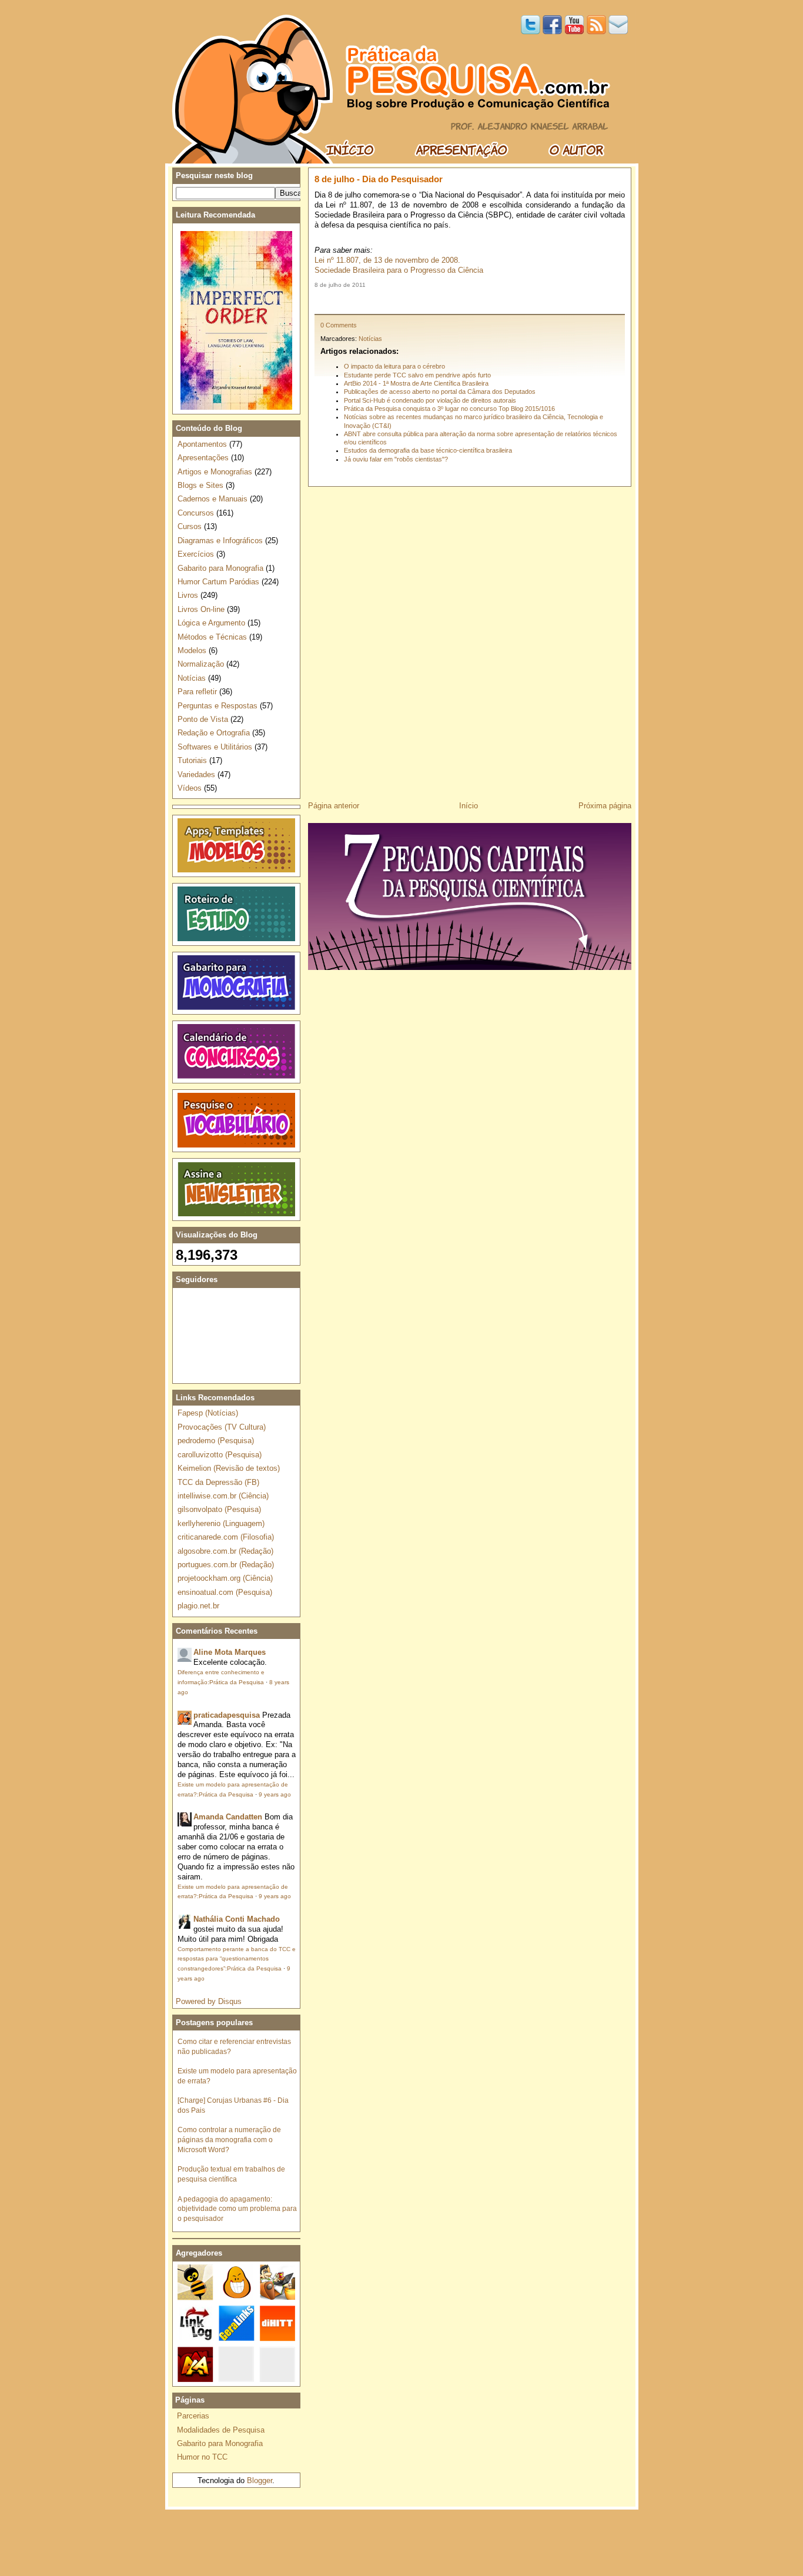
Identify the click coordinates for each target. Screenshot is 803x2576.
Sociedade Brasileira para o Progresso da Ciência (399, 270)
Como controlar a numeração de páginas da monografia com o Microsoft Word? (229, 2140)
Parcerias (193, 2416)
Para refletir (197, 692)
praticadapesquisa (227, 1715)
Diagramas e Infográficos (220, 541)
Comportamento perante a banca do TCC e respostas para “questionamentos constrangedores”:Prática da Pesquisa (237, 1959)
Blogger (260, 2480)
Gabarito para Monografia (220, 568)
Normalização (201, 664)
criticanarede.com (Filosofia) (226, 1537)
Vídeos (190, 788)
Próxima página (605, 806)
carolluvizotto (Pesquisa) (220, 1455)
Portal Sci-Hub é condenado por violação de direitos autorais (430, 400)
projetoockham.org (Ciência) (225, 1578)
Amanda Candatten (228, 1817)
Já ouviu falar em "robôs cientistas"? (396, 459)
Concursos (196, 513)
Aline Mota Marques (230, 1652)
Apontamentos (202, 444)
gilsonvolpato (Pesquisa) (219, 1509)
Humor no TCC (202, 2457)
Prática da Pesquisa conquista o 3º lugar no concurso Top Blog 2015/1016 (449, 409)
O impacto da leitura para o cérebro (394, 366)
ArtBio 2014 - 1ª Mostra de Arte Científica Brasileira (416, 383)
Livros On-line (201, 609)
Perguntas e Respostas (218, 706)
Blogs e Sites (200, 485)
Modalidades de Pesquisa (221, 2430)
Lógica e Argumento (211, 623)
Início (469, 806)
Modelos (192, 650)
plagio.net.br (198, 1606)
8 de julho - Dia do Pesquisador (379, 179)
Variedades (196, 775)
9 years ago (275, 1794)
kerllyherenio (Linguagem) (221, 1523)
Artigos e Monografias (215, 472)
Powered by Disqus (209, 2001)
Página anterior (334, 806)
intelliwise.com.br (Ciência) (223, 1496)
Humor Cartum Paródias (218, 582)
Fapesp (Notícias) (208, 1413)
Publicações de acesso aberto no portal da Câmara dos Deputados (440, 392)
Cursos (190, 526)
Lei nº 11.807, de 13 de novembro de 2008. (387, 260)
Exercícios (196, 554)
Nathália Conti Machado (237, 1919)
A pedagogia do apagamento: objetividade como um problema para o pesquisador (237, 2209)
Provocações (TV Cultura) (222, 1427)
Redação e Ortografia (214, 733)
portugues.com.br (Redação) (226, 1565)
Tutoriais (192, 760)
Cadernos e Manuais (213, 499)
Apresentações (203, 458)
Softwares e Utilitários (215, 747)
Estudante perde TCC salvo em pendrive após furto (417, 375)
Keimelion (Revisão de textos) (229, 1468)
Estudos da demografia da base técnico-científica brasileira (428, 450)
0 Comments (339, 325)
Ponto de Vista (203, 719)
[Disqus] (470, 640)
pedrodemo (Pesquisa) (216, 1441)
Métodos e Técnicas (212, 637)
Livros (188, 595)
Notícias (370, 339)
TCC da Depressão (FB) (218, 1482)
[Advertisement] (470, 301)
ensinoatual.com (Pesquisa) (225, 1592)
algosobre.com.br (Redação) (225, 1551)
